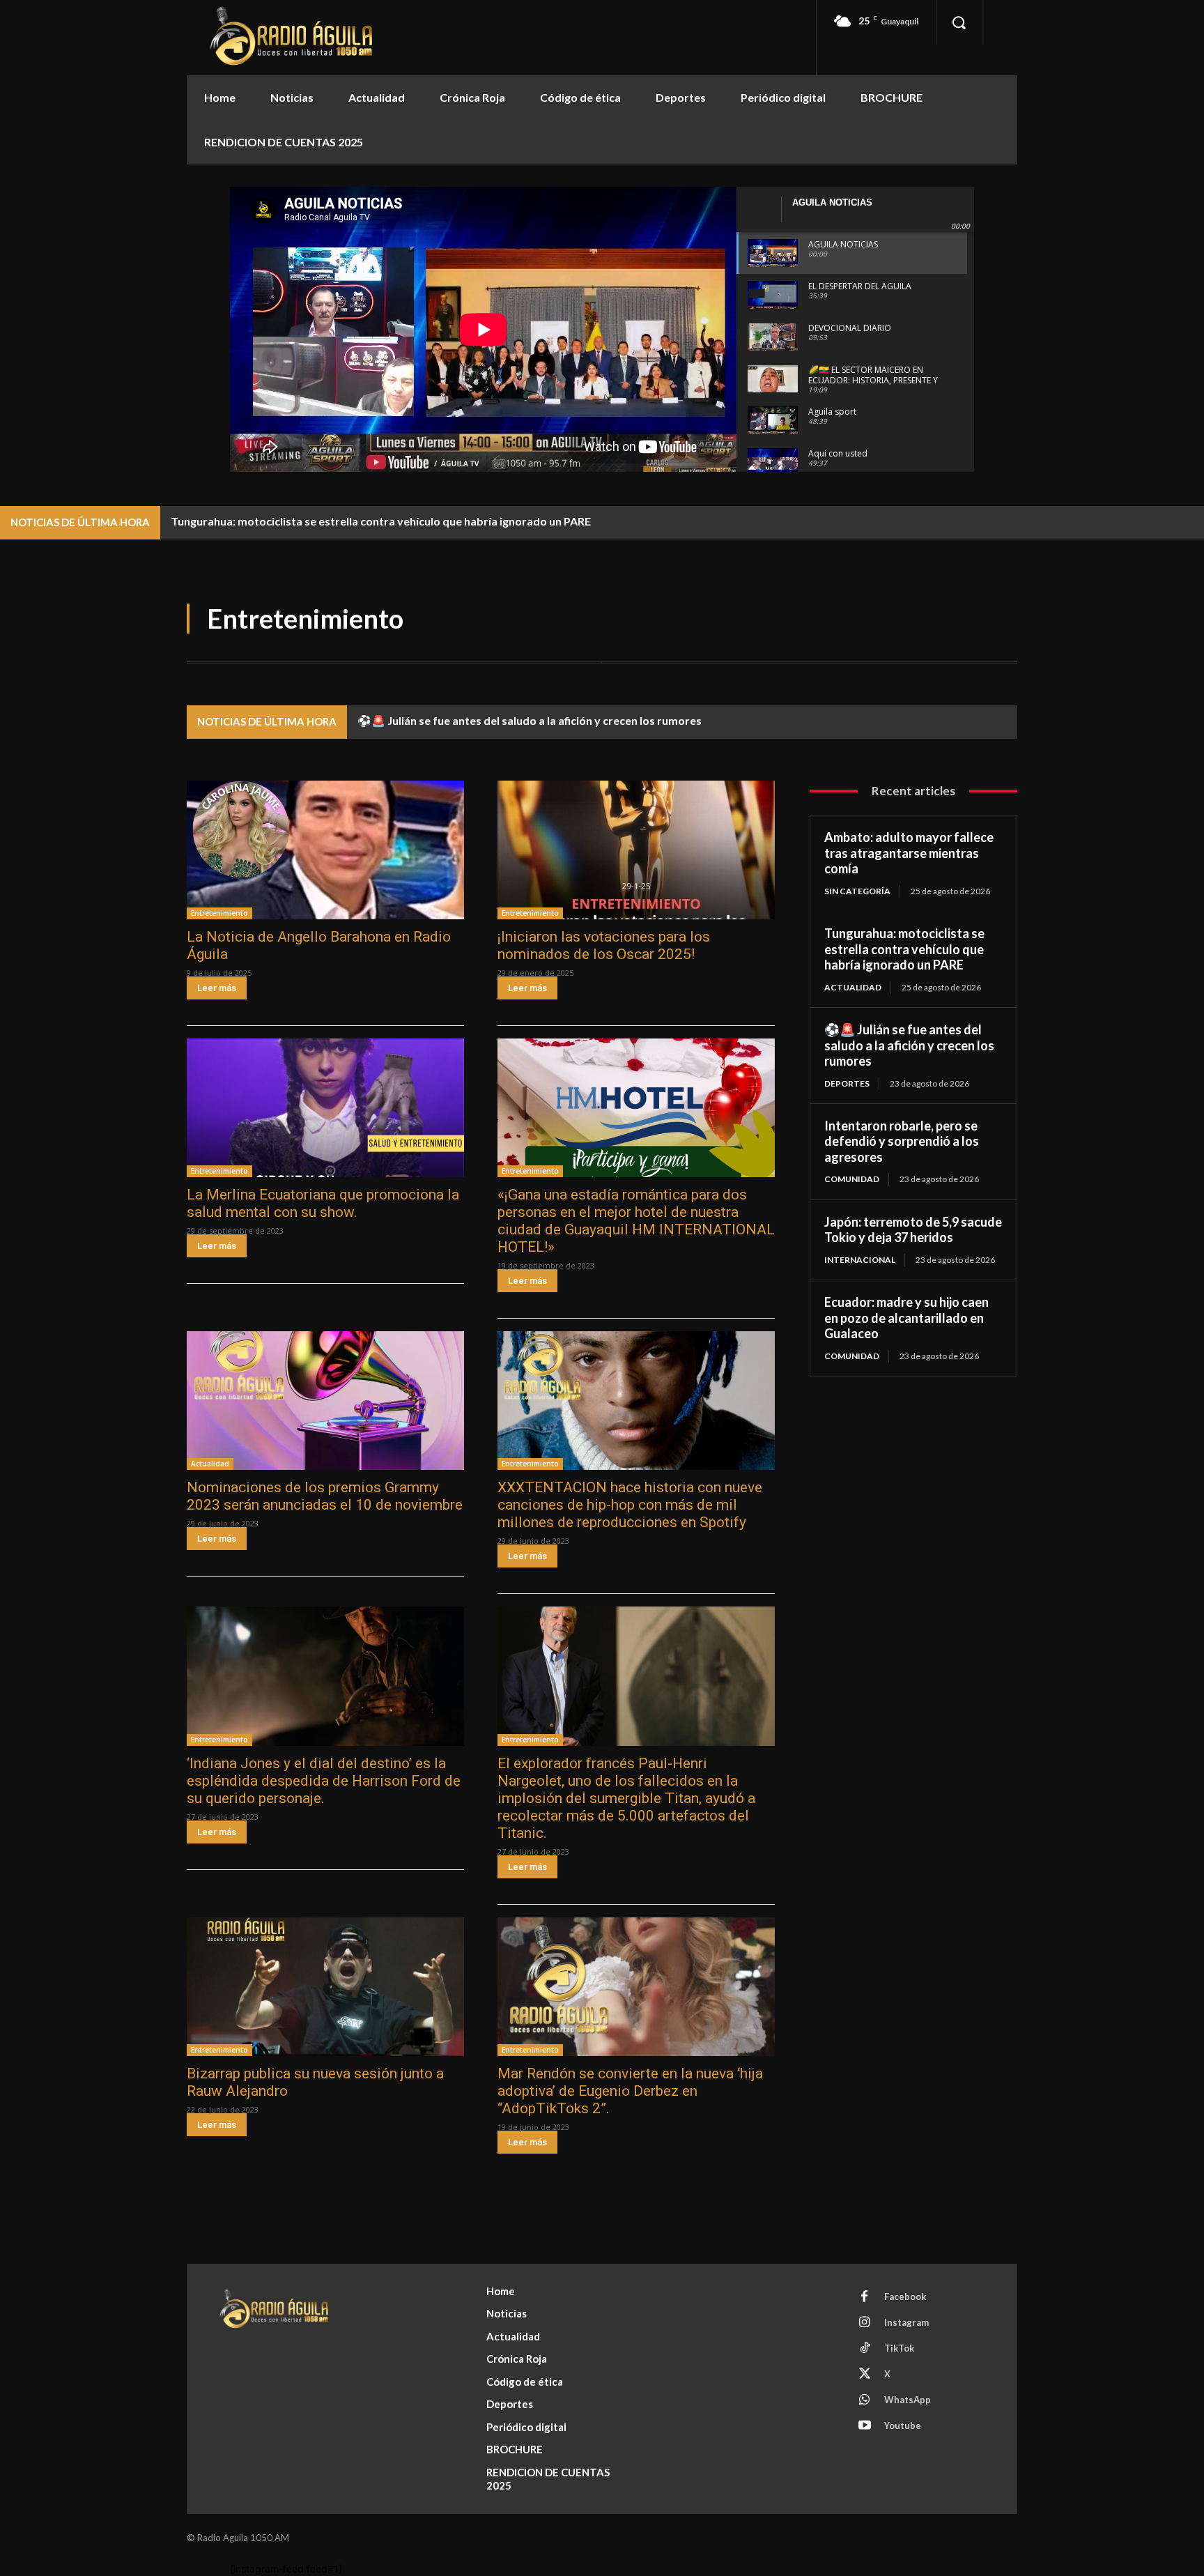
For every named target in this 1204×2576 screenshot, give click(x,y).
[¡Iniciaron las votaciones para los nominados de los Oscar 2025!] (636, 850)
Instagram (906, 2322)
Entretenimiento (219, 913)
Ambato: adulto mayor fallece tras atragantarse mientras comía (909, 853)
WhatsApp (908, 2400)
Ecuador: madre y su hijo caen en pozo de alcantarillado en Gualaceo (906, 1318)
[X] (865, 2375)
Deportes (847, 1083)
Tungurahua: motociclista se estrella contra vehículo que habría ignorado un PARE (381, 521)
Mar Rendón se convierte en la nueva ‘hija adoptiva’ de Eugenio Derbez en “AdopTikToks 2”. (630, 2091)
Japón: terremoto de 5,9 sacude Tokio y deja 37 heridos (913, 1230)
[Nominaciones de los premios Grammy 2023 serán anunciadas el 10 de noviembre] (325, 1401)
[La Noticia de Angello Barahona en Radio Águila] (325, 850)
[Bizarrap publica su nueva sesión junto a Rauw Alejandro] (325, 1987)
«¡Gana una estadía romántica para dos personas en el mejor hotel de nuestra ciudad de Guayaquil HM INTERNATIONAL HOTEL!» (636, 1221)
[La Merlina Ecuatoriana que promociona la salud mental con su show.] (325, 1108)
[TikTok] (865, 2349)
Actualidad (210, 1464)
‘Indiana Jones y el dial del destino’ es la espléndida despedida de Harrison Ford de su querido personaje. (324, 1781)
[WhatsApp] (865, 2400)
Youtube (903, 2425)
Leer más (217, 988)
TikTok (899, 2348)
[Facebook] (865, 2297)
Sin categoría (857, 891)
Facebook (905, 2297)
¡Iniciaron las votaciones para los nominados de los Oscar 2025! (604, 945)
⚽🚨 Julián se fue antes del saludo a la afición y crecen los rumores (530, 720)
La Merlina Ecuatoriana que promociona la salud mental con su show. (323, 1203)
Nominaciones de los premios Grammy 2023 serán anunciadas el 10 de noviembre (325, 1496)
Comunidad (852, 1179)
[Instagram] (865, 2323)
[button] (959, 22)
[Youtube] (865, 2426)
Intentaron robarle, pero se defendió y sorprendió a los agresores (902, 1141)
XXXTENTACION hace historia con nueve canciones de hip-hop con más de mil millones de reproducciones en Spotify (630, 1505)
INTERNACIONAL (860, 1260)
